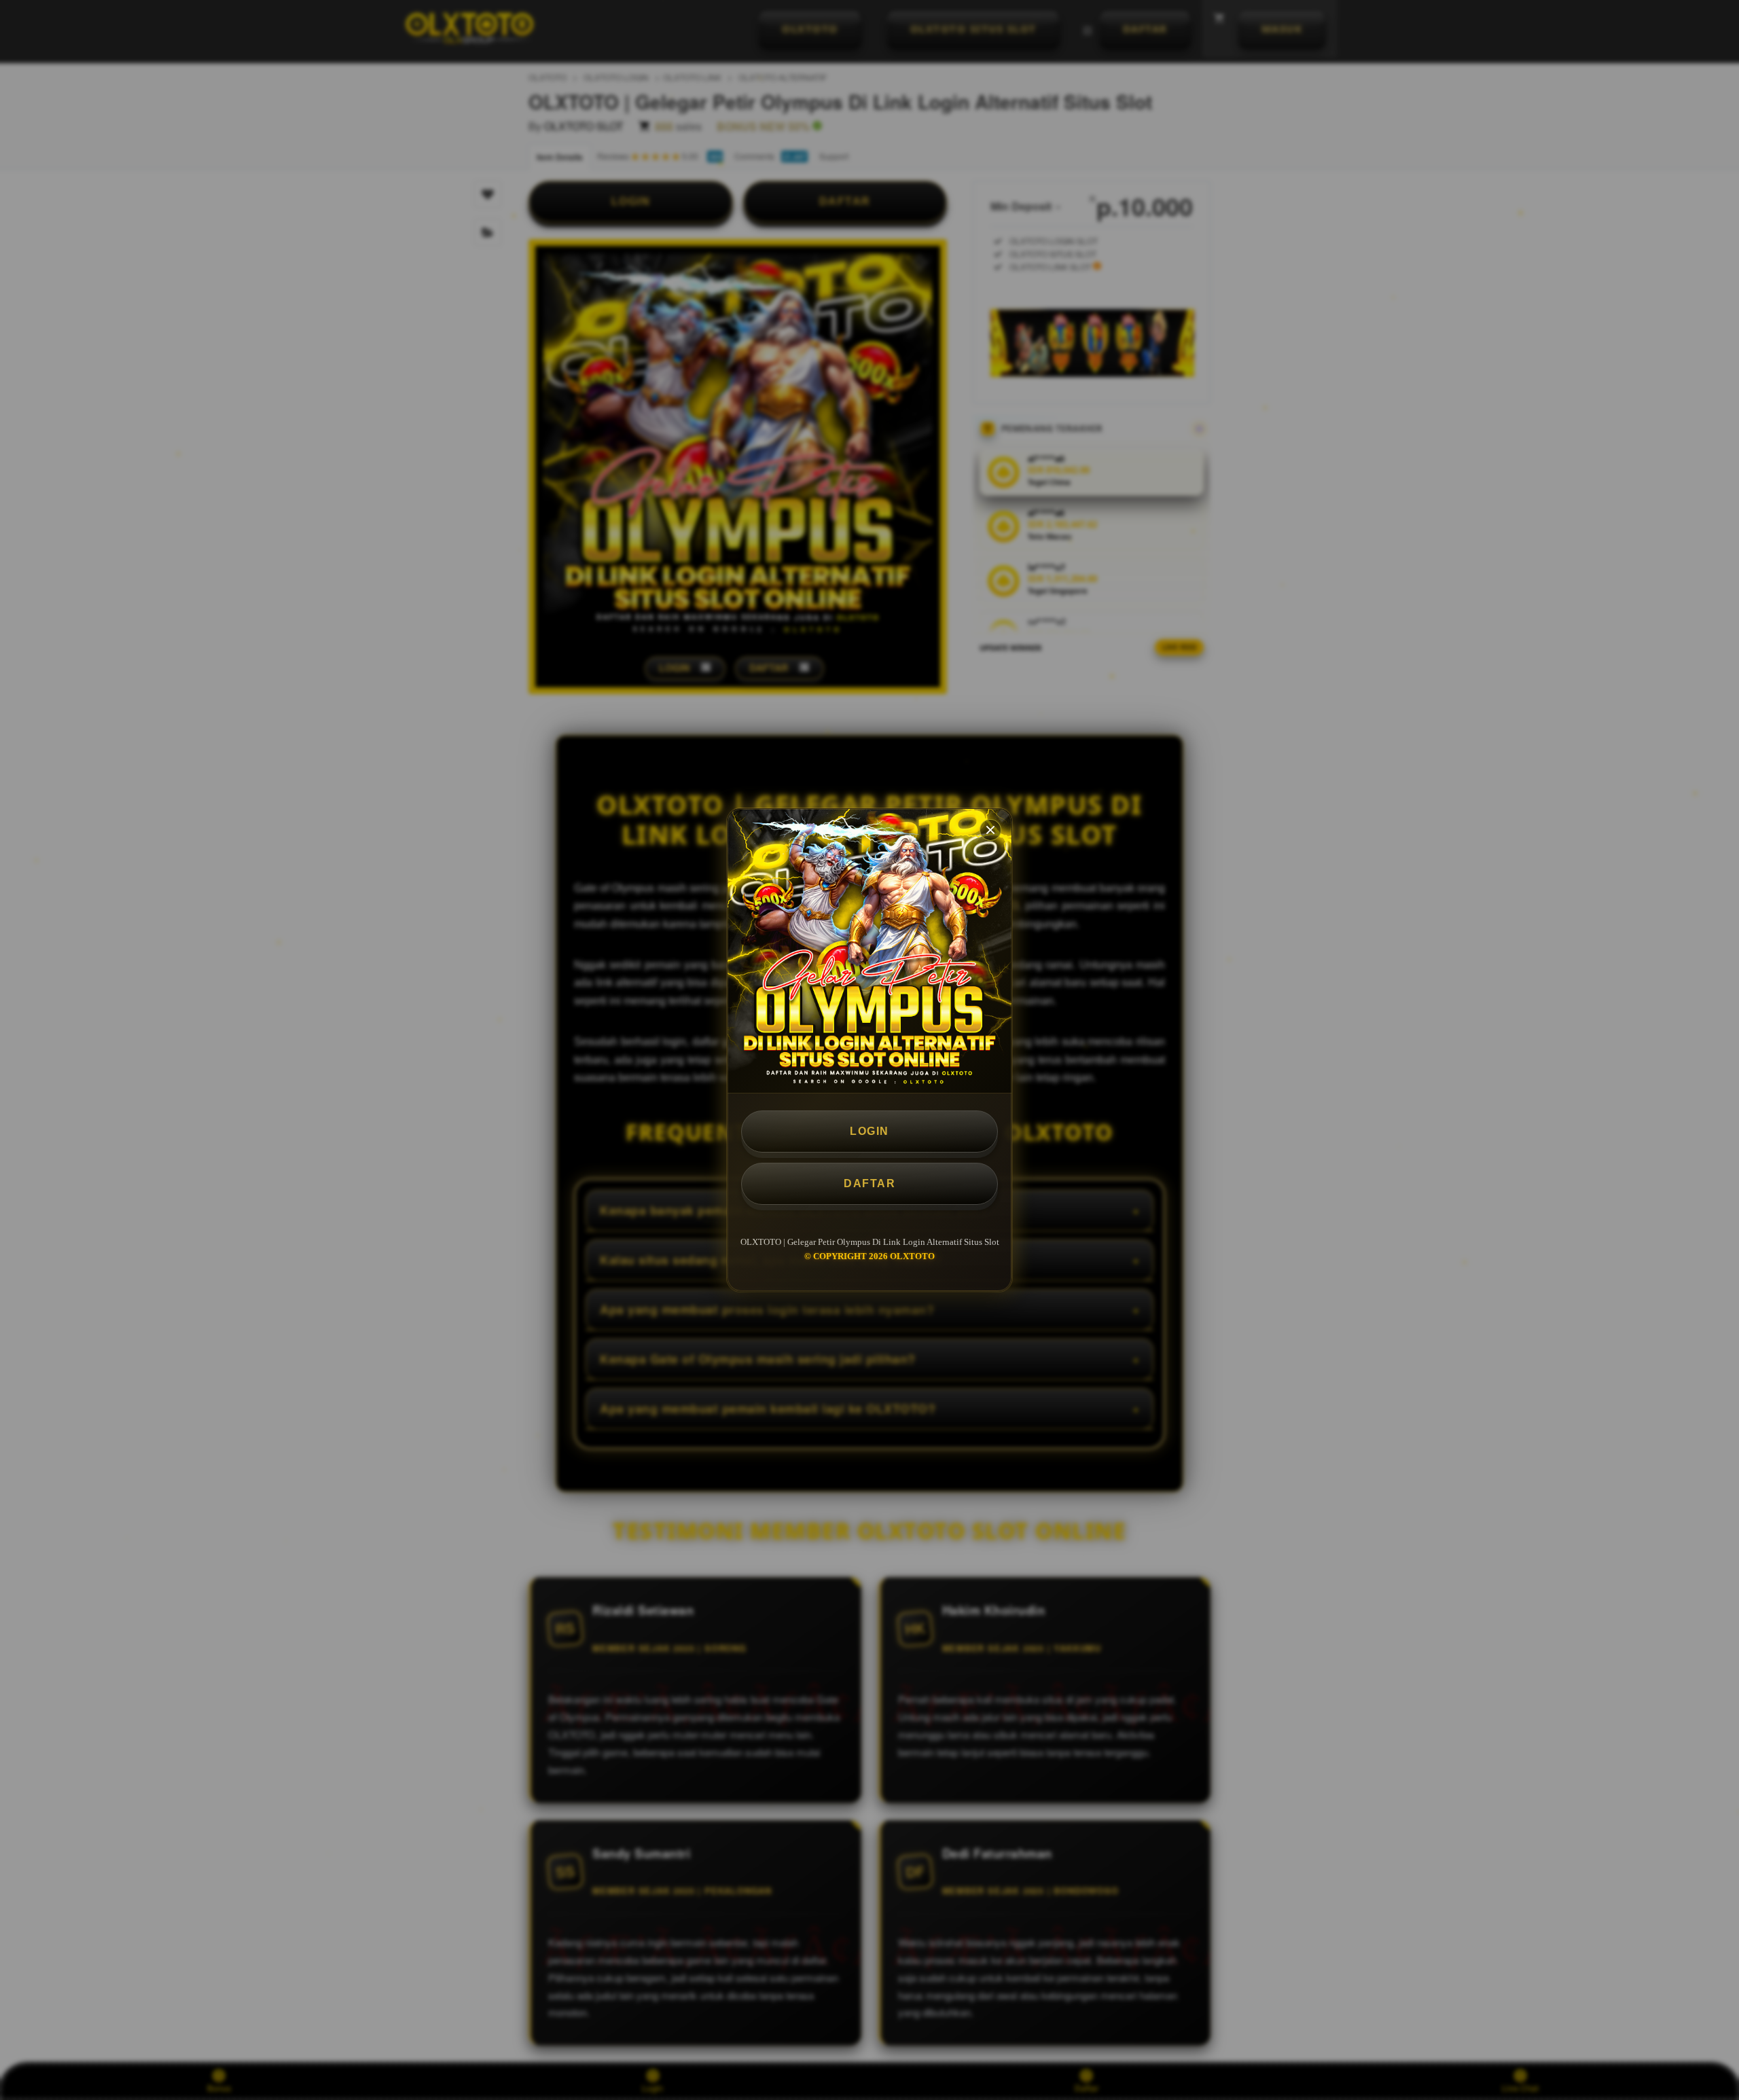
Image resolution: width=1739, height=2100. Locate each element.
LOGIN (869, 1131)
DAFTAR (869, 1183)
